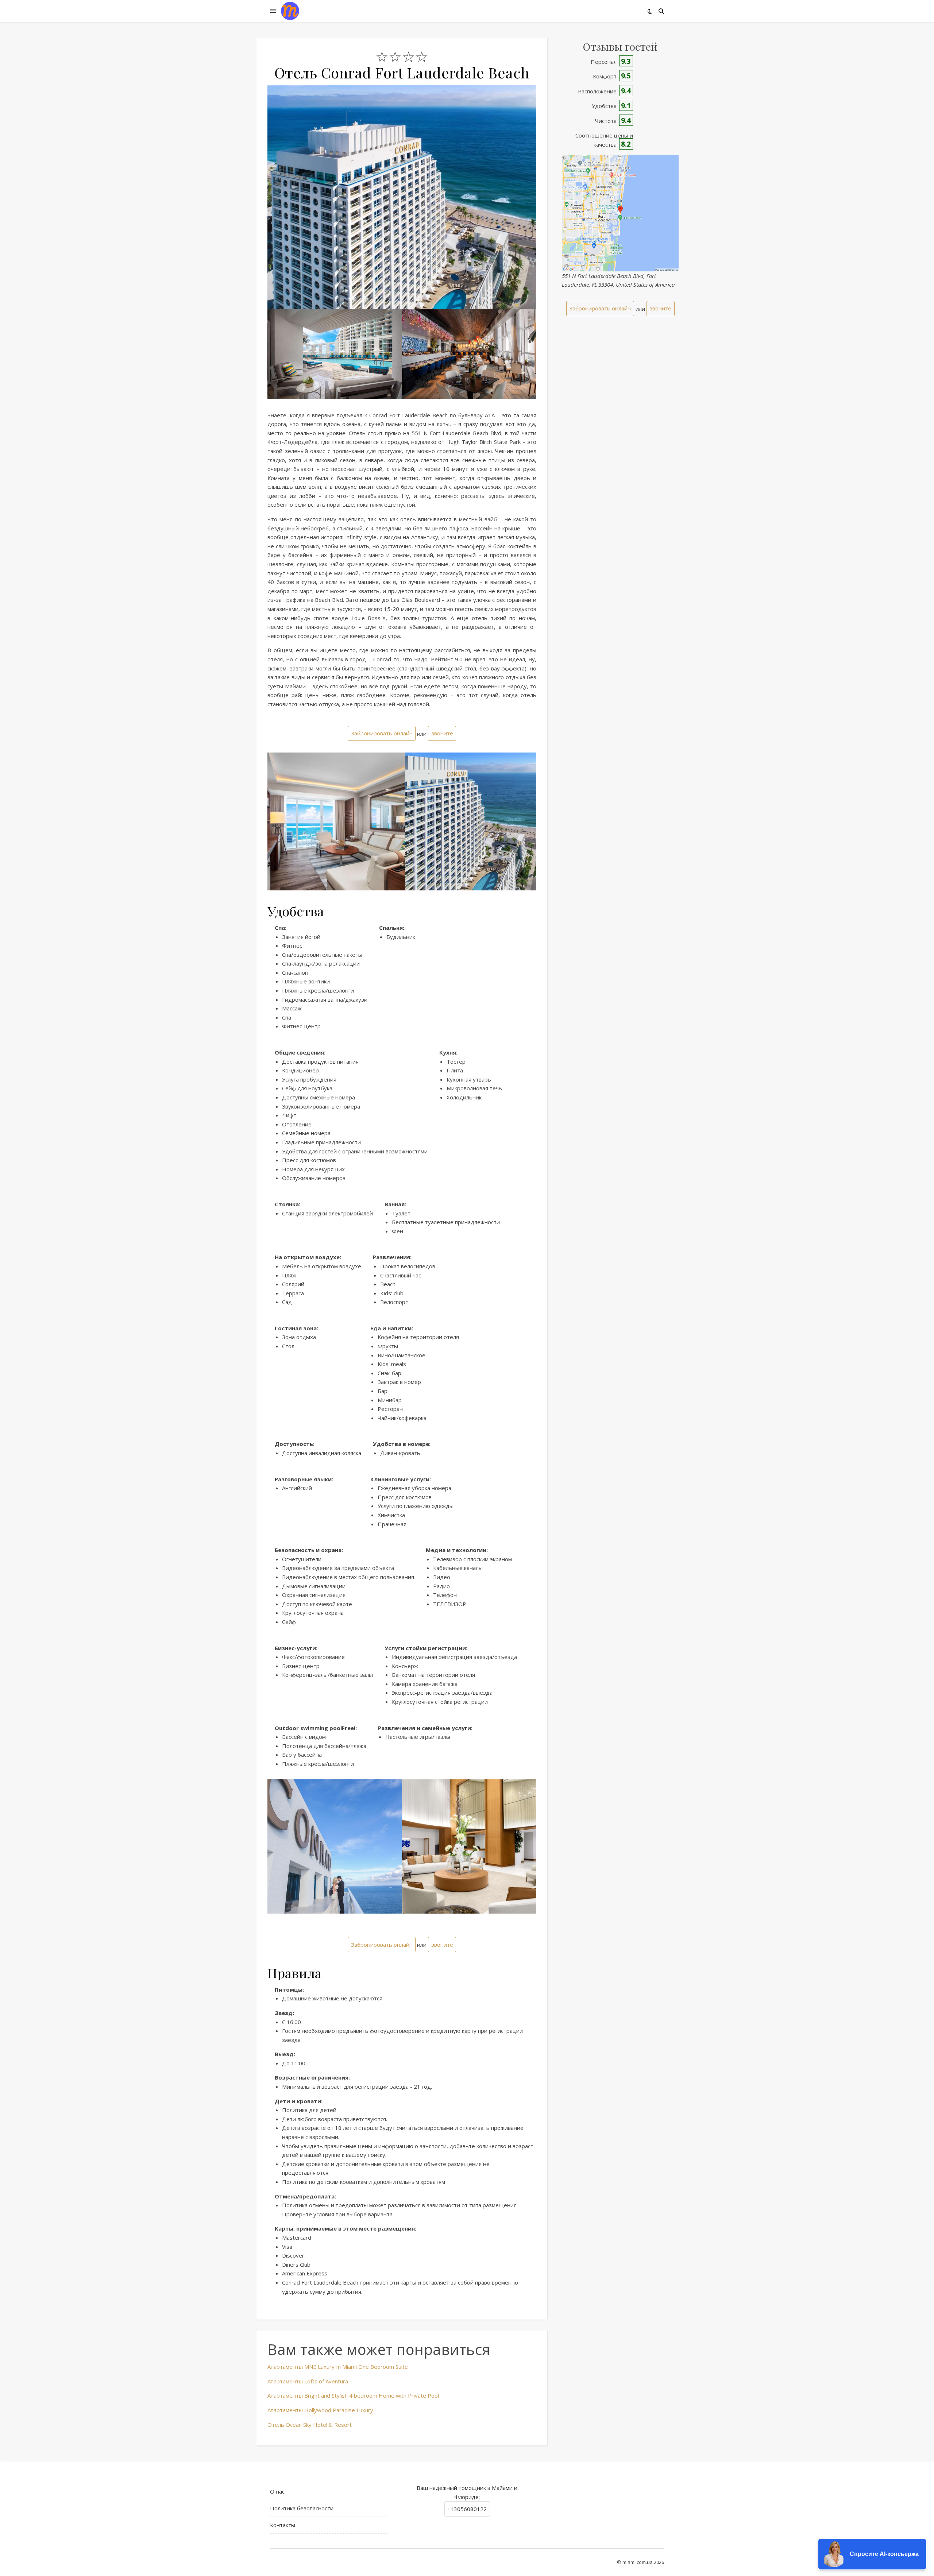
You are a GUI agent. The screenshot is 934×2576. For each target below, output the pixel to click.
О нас (277, 2491)
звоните (442, 733)
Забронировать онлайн (382, 733)
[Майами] (290, 11)
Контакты (283, 2525)
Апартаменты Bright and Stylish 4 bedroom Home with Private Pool (353, 2395)
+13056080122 (467, 2509)
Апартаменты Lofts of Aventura (308, 2381)
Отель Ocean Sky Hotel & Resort (310, 2425)
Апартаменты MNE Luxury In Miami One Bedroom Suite (338, 2367)
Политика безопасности (302, 2508)
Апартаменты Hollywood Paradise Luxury (320, 2410)
